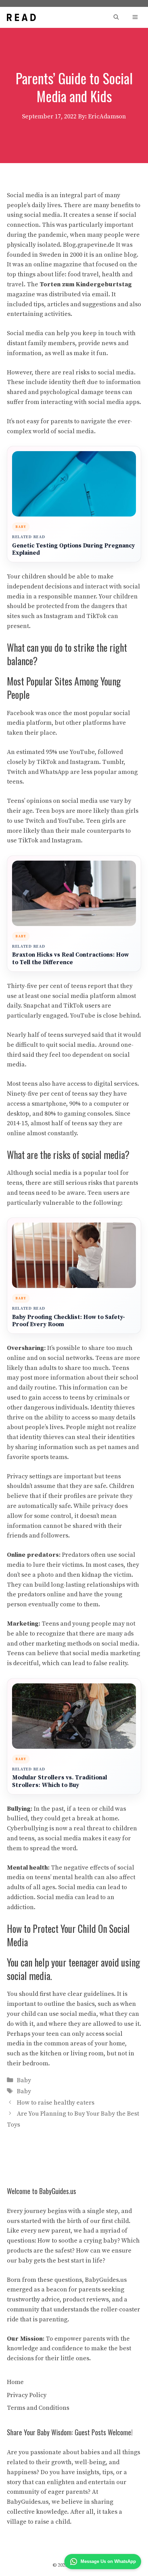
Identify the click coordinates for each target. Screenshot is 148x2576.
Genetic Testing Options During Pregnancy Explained (73, 550)
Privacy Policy (27, 2395)
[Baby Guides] (21, 17)
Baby (24, 2080)
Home (15, 2382)
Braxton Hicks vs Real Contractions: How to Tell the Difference (70, 959)
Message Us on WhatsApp (108, 2561)
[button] (116, 17)
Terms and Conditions (38, 2408)
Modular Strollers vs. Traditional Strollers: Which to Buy (60, 1782)
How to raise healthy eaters (56, 2103)
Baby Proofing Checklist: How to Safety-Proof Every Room (68, 1321)
